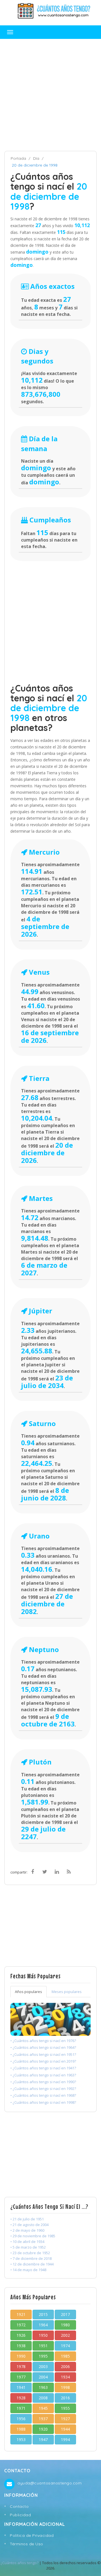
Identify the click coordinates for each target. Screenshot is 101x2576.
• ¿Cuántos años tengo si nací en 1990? (43, 2082)
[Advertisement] (50, 95)
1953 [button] (21, 2439)
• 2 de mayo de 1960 (27, 2230)
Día (36, 158)
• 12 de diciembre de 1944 (32, 2264)
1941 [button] (21, 2387)
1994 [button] (65, 2439)
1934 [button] (65, 2377)
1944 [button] (65, 2429)
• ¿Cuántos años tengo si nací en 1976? (43, 2041)
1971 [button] (21, 2408)
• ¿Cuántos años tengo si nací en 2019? (43, 2061)
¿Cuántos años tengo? (19, 2563)
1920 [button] (43, 2429)
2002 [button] (65, 2335)
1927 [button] (65, 2419)
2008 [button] (43, 2398)
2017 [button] (65, 2314)
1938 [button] (21, 2346)
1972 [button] (21, 2325)
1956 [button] (21, 2419)
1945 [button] (43, 2408)
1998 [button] (65, 2387)
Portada (18, 158)
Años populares (28, 1992)
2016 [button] (65, 2398)
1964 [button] (43, 2325)
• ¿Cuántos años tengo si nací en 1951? (43, 2054)
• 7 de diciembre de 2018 (31, 2258)
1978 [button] (21, 2366)
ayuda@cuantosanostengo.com (50, 2483)
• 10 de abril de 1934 (27, 2242)
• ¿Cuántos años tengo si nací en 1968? (43, 2095)
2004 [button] (43, 2377)
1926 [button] (21, 2335)
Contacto (19, 2506)
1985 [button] (65, 2356)
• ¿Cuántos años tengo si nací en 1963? (43, 2075)
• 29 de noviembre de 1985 (33, 2236)
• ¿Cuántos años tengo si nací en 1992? (43, 2089)
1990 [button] (21, 2356)
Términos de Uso (27, 2544)
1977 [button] (21, 2377)
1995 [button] (43, 2356)
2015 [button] (43, 2314)
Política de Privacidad (32, 2535)
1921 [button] (21, 2314)
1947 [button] (43, 2439)
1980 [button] (65, 2325)
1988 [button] (21, 2429)
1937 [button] (43, 2419)
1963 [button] (43, 2387)
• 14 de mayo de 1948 (28, 2270)
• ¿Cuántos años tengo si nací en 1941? (43, 2068)
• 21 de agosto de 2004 (29, 2225)
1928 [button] (21, 2398)
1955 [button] (65, 2408)
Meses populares (67, 1992)
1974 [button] (65, 2346)
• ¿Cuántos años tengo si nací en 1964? (43, 2047)
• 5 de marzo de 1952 (28, 2247)
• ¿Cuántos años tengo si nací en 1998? (43, 2102)
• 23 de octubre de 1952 (30, 2253)
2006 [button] (65, 2366)
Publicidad (20, 2515)
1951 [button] (43, 2346)
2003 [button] (43, 2366)
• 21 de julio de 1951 (27, 2219)
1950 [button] (43, 2335)
